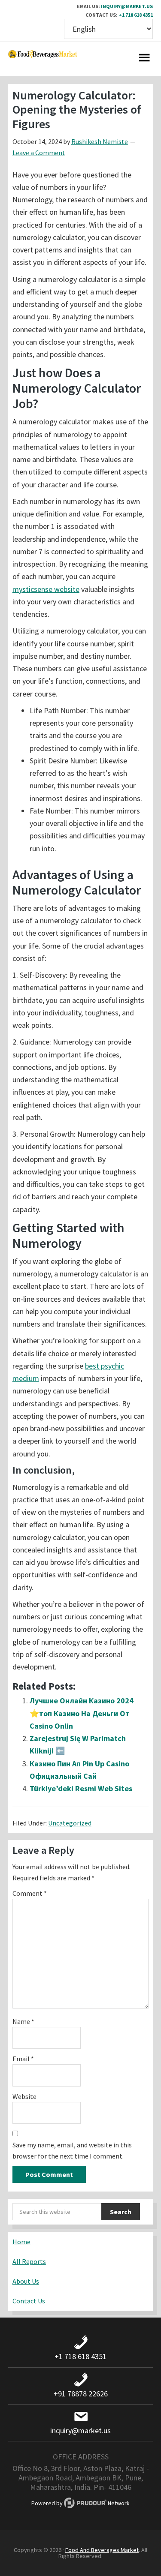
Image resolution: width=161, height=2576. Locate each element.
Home (21, 2242)
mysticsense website (46, 589)
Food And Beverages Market (102, 2550)
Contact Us (29, 2301)
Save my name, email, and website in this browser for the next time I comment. (72, 2150)
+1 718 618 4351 (136, 15)
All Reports (29, 2261)
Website (24, 2096)
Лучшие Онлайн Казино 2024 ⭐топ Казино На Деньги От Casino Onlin (82, 1713)
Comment (30, 1893)
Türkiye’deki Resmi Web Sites (81, 1788)
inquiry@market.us (127, 6)
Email (23, 2059)
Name (23, 2021)
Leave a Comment (39, 153)
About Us (26, 2281)
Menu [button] (144, 59)
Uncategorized (70, 1823)
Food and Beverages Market (43, 59)
